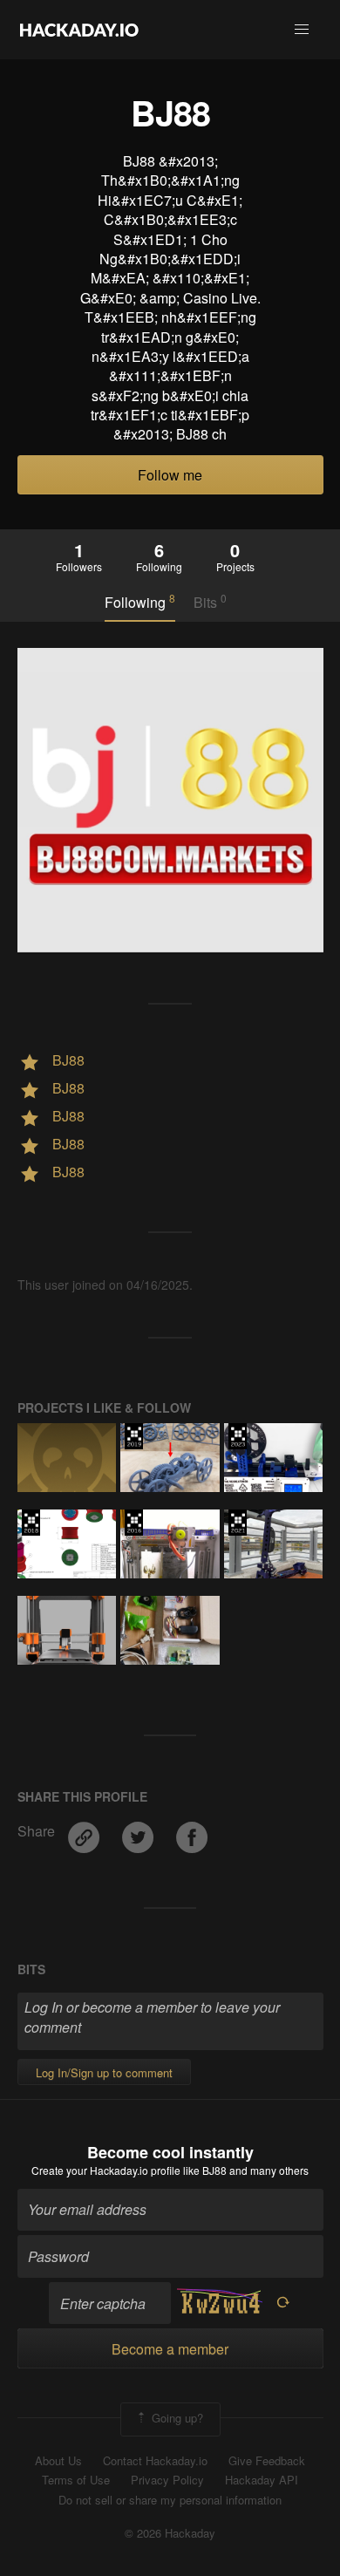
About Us (58, 2461)
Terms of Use (76, 2480)
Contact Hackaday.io (155, 2461)
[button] (302, 30)
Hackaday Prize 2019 (134, 1436)
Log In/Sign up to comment (104, 2072)
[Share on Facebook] (192, 1832)
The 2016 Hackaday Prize (134, 1523)
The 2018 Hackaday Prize (31, 1523)
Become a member (170, 2349)
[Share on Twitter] (139, 1832)
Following (140, 602)
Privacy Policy (167, 2480)
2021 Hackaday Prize (238, 1523)
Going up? (176, 2418)
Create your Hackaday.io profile (106, 2170)
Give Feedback (267, 2461)
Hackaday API (262, 2480)
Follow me (170, 475)
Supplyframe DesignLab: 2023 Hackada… (238, 1436)
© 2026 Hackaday (170, 2533)
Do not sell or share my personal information (170, 2500)
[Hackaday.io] (79, 30)
